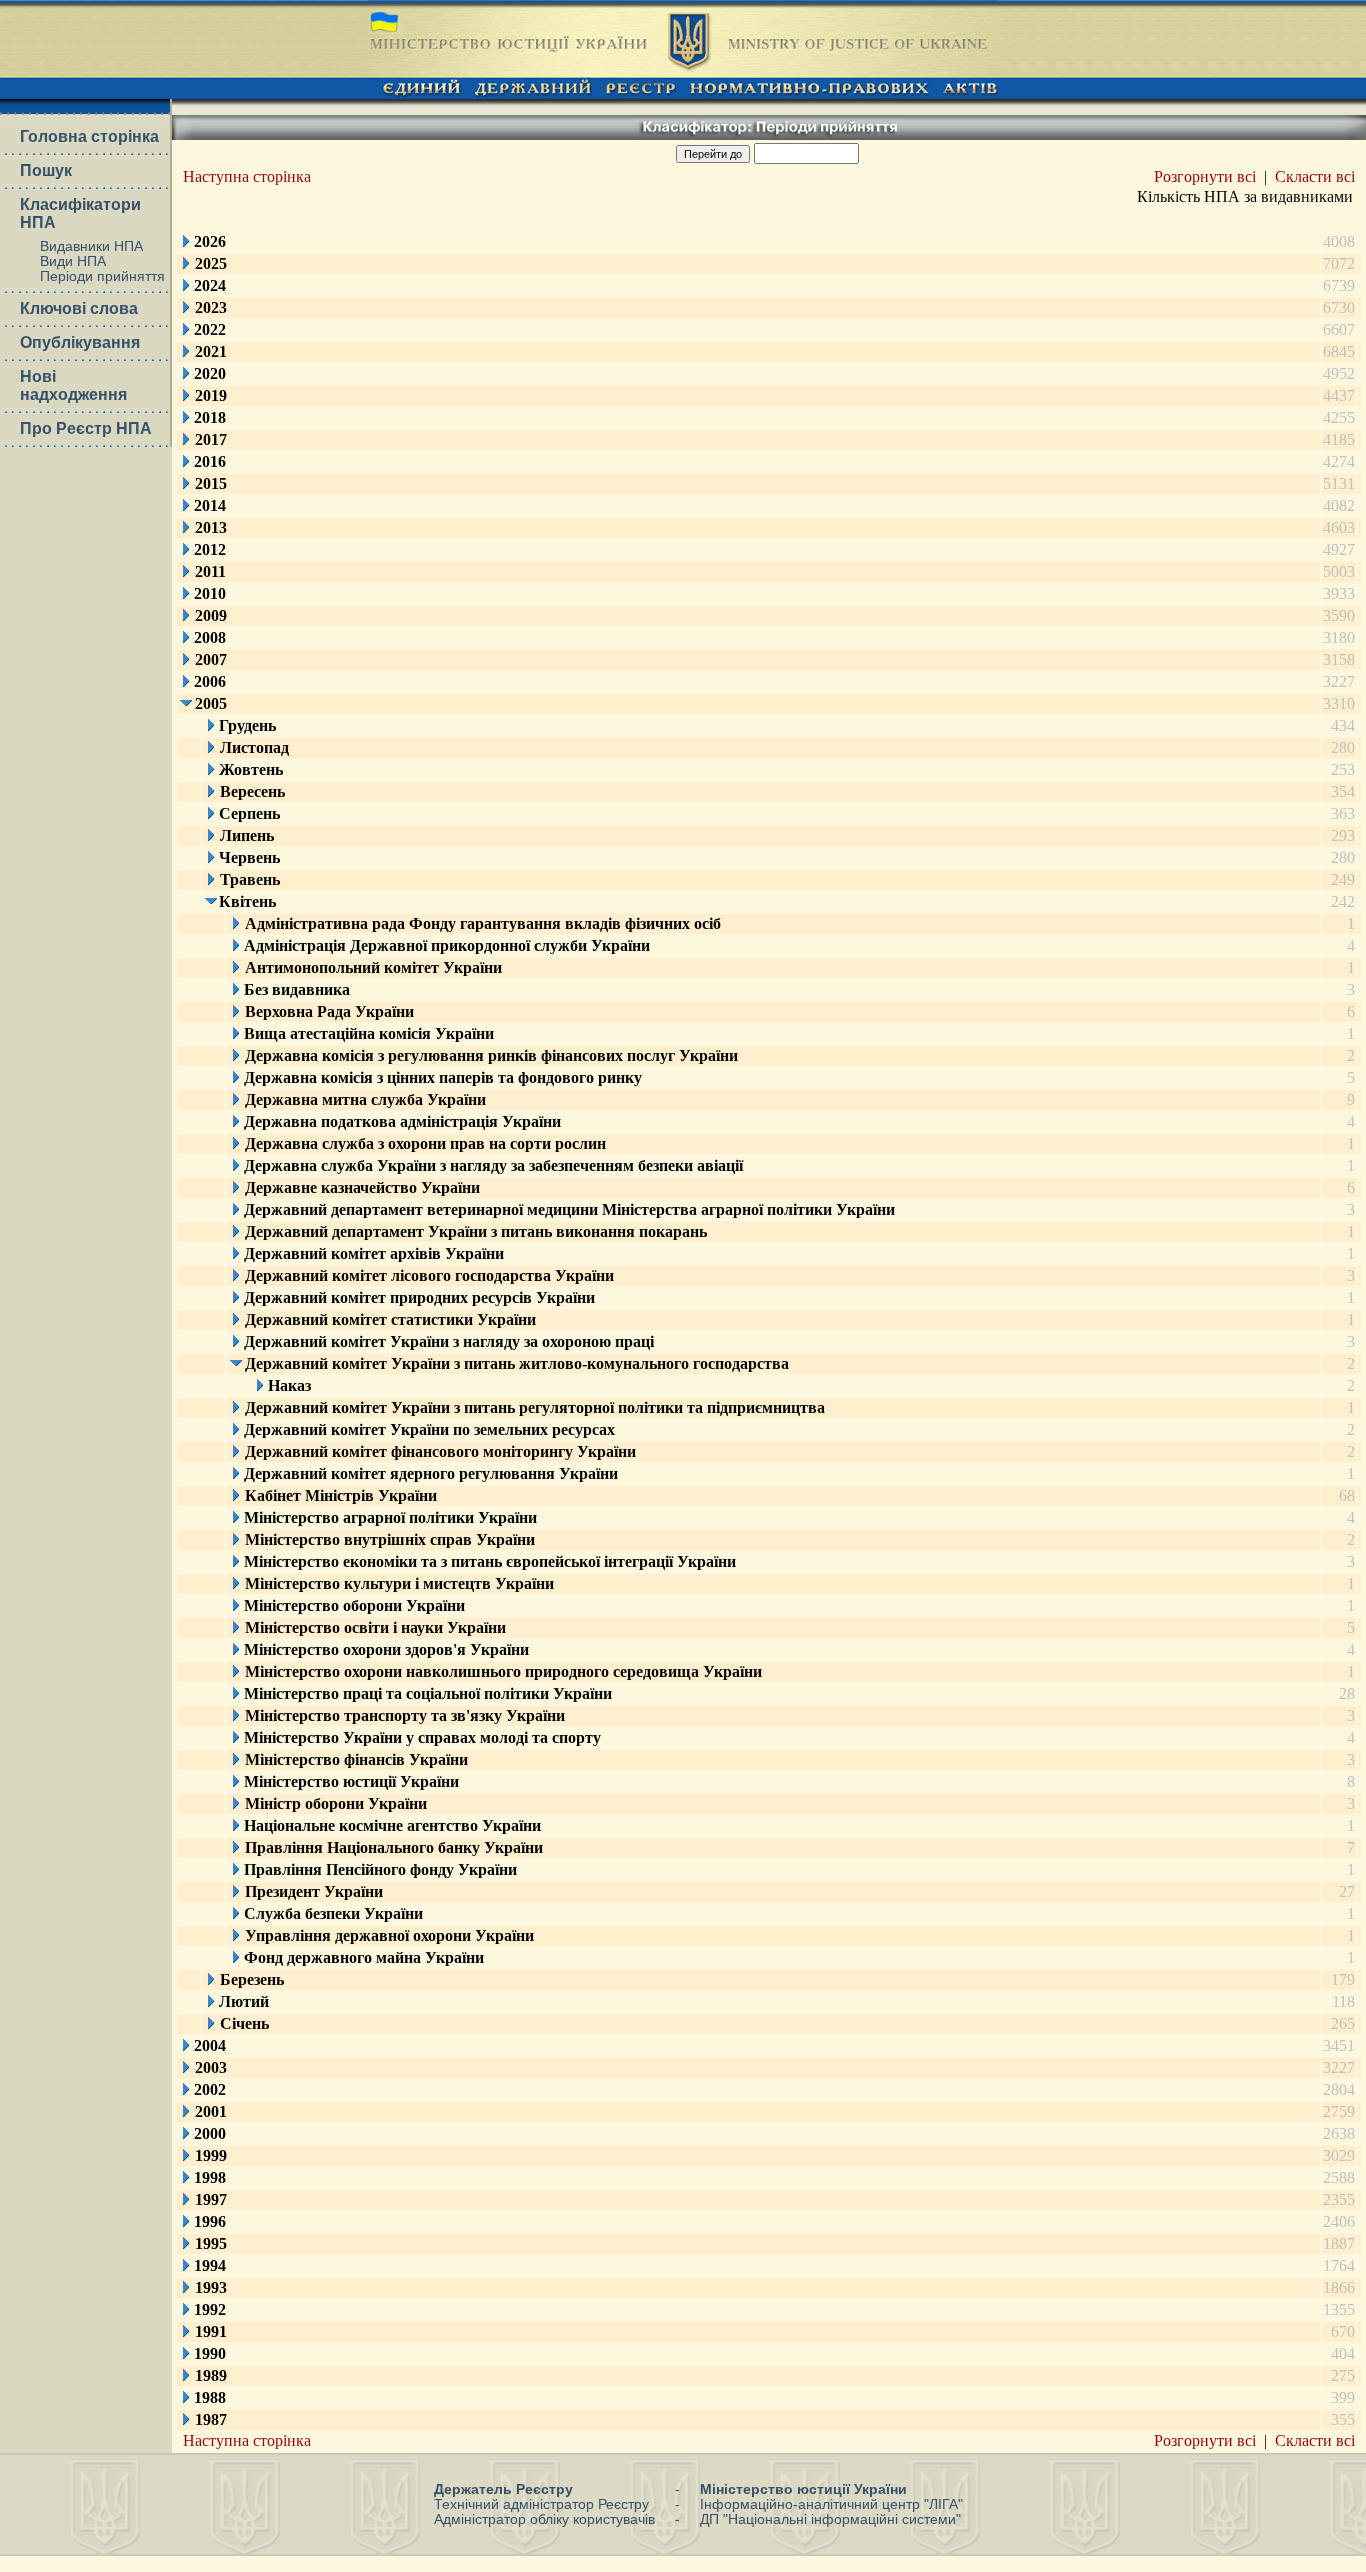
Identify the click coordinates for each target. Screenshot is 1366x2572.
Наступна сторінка (247, 176)
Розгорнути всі (1205, 176)
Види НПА (73, 261)
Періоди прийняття (102, 276)
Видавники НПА (91, 246)
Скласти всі (1315, 176)
